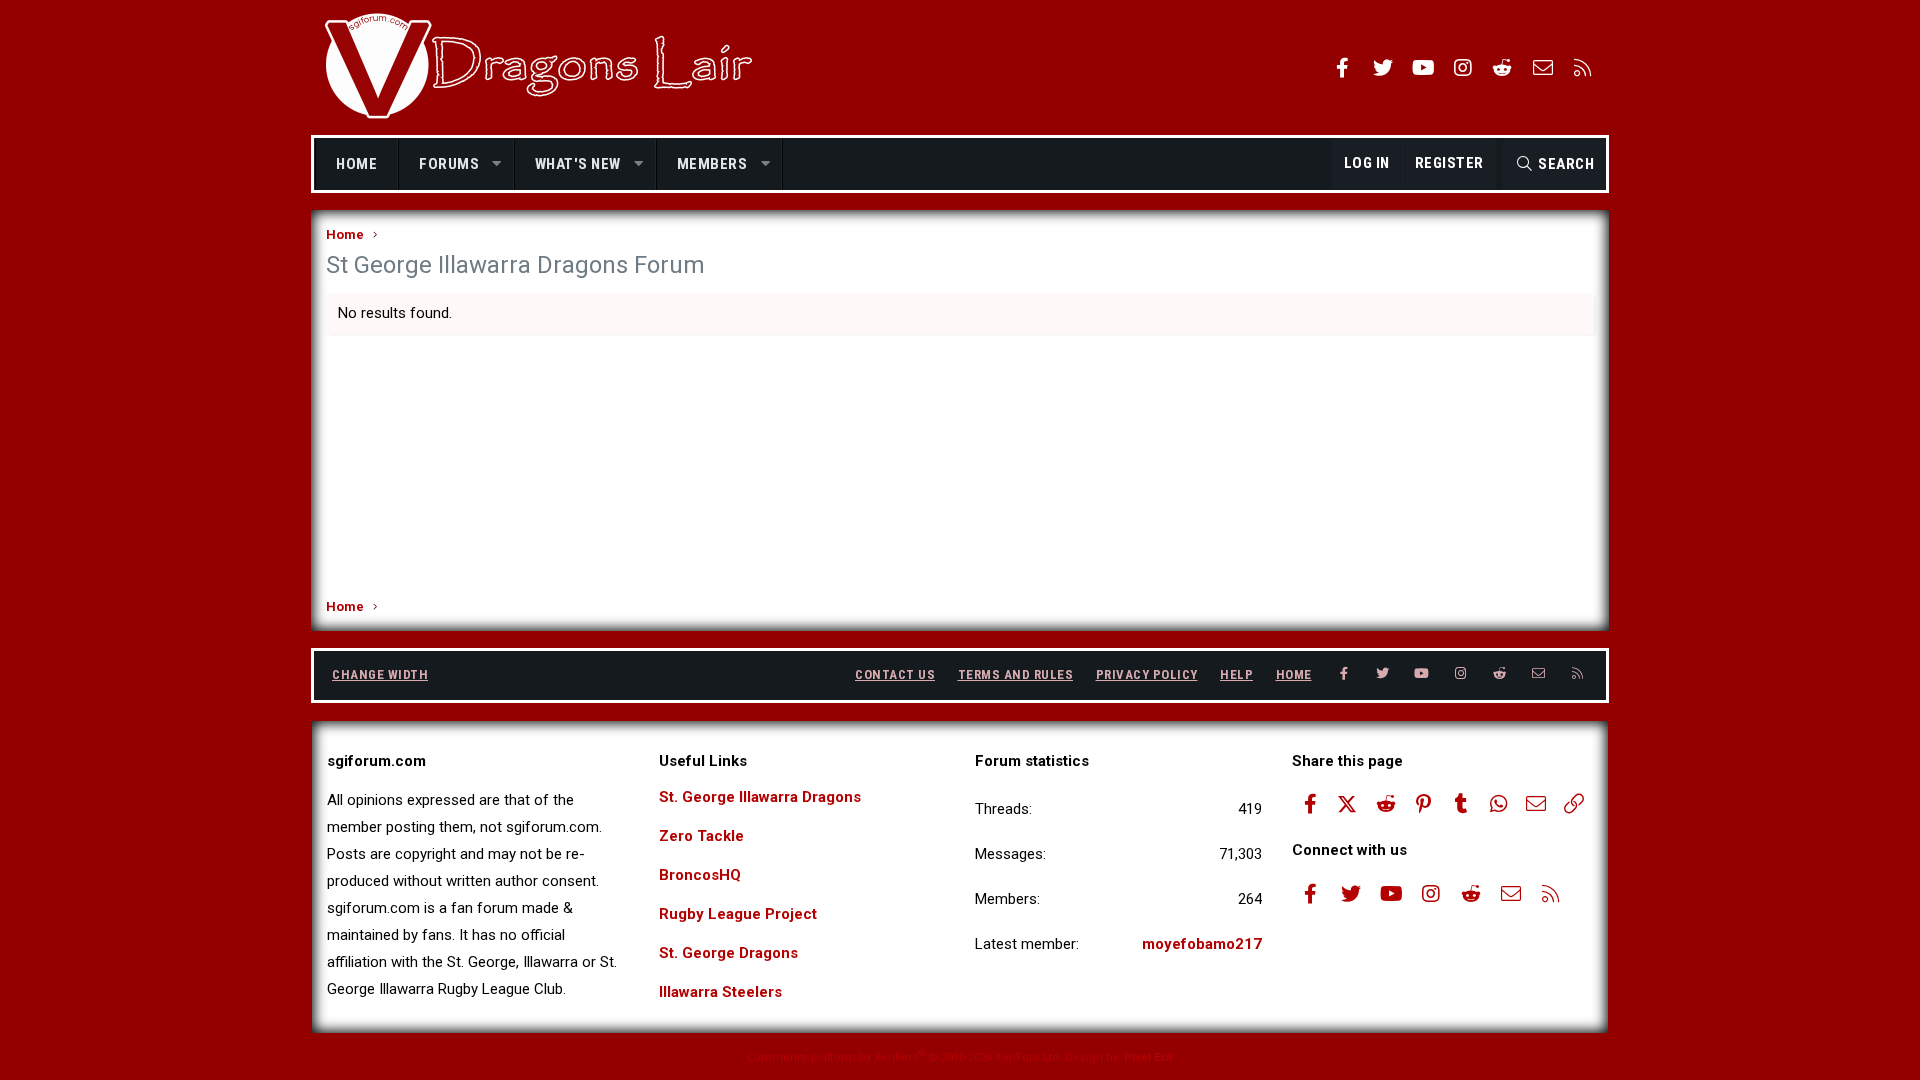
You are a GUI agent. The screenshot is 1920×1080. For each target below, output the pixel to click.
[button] (497, 164)
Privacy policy (1147, 674)
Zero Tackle (701, 836)
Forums (449, 164)
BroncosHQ (700, 875)
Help (1236, 674)
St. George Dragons (728, 953)
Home (356, 164)
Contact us (895, 674)
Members (712, 164)
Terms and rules (1016, 674)
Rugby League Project (738, 914)
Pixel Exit (1148, 1057)
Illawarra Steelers (720, 992)
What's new (578, 164)
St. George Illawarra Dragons (760, 797)
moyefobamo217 (1202, 944)
